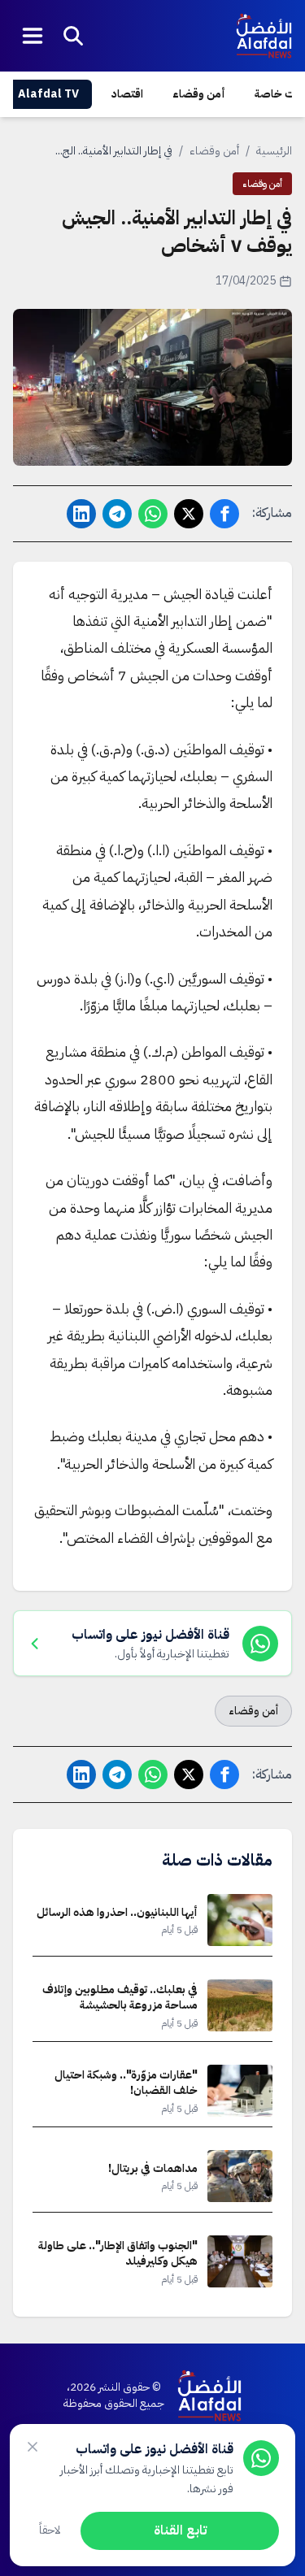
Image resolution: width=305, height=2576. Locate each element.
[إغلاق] (33, 2447)
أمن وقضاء (199, 94)
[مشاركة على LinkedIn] (81, 514)
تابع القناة (180, 2530)
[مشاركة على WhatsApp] (153, 514)
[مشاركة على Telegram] (117, 514)
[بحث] (73, 36)
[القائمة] (33, 36)
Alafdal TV (48, 94)
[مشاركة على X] (189, 514)
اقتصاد (127, 94)
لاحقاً (50, 2530)
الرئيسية (274, 151)
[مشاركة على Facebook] (224, 514)
